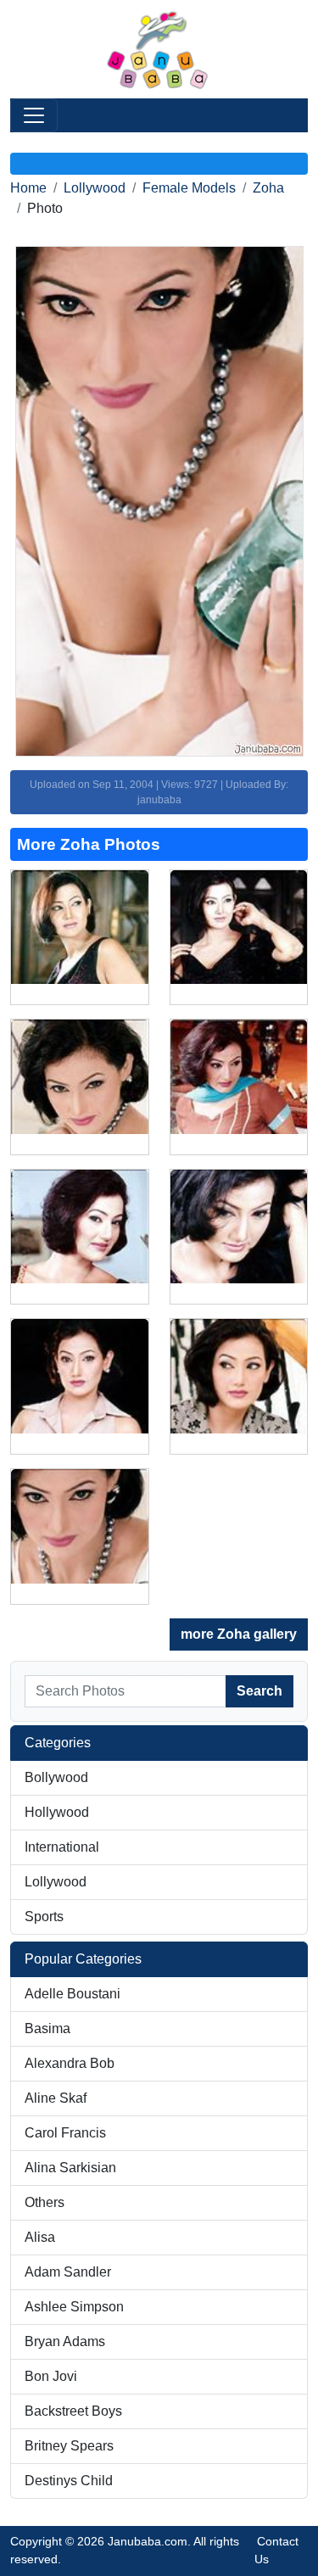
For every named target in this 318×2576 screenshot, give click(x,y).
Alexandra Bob (70, 2063)
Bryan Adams (65, 2341)
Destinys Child (69, 2481)
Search (259, 1691)
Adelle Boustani (73, 1994)
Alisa (40, 2237)
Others (45, 2202)
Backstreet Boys (73, 2411)
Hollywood (57, 1812)
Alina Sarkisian (70, 2168)
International (62, 1847)
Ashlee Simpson (74, 2307)
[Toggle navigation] (34, 115)
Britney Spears (69, 2446)
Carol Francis (65, 2133)
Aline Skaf (56, 2098)
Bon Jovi (51, 2376)
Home (28, 188)
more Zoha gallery (239, 1634)
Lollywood (95, 188)
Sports (44, 1917)
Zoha (268, 188)
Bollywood (56, 1777)
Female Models (189, 188)
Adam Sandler (68, 2272)
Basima (47, 2028)
